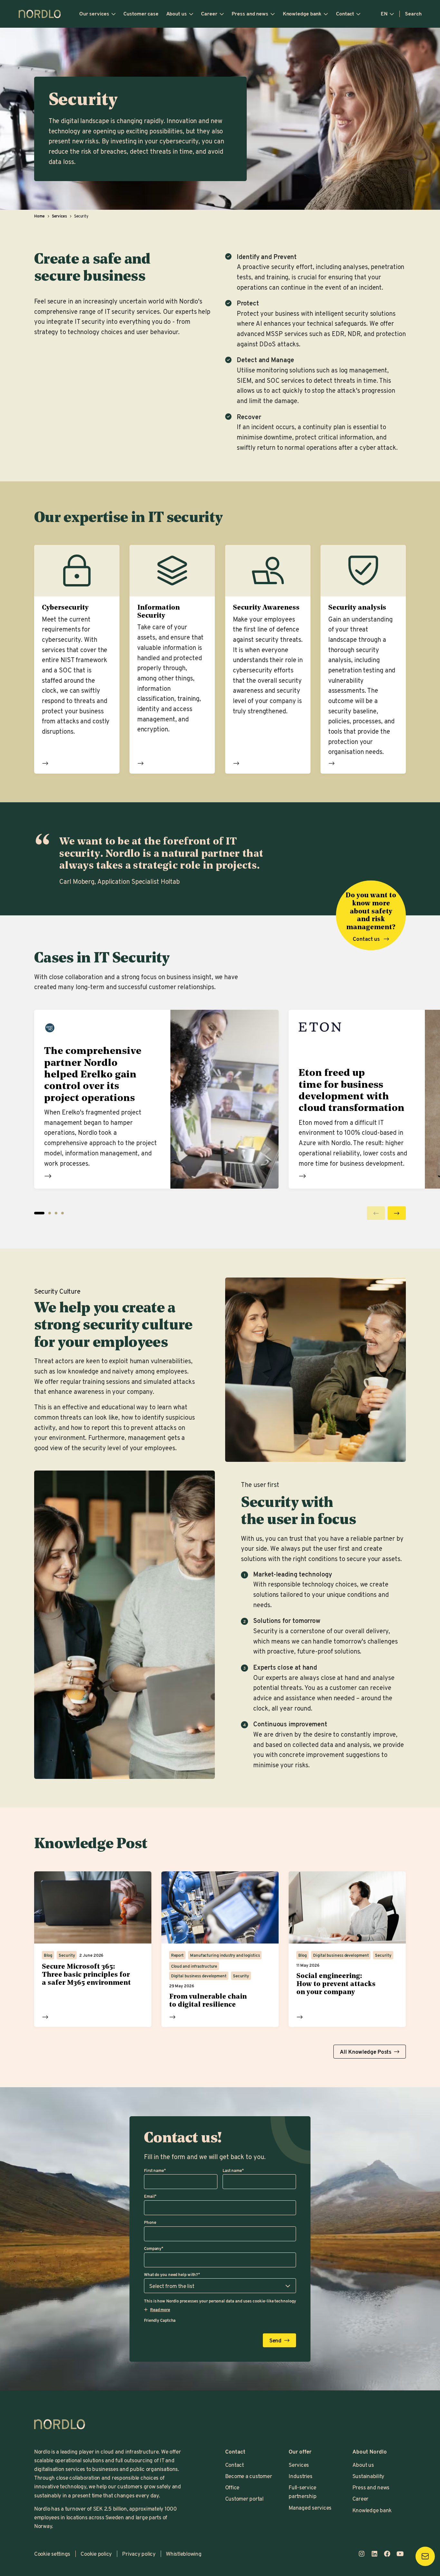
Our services (94, 14)
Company (154, 2248)
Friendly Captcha (160, 2320)
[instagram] (362, 2554)
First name (155, 2170)
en (384, 14)
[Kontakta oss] (425, 2556)
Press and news (250, 14)
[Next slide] (397, 1213)
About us (177, 14)
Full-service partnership (302, 2492)
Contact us (367, 939)
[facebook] (387, 2554)
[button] (50, 1213)
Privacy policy (139, 2554)
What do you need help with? (172, 2274)
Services (299, 2465)
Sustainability (368, 2476)
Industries (300, 2476)
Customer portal (244, 2499)
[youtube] (400, 2554)
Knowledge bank (302, 14)
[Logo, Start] (60, 2424)
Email (150, 2196)
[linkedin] (375, 2554)
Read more (45, 763)
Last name (233, 2170)
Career (209, 14)
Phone (150, 2222)
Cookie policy (96, 2554)
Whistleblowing (184, 2554)
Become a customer (249, 2476)
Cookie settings (52, 2554)
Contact (345, 14)
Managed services (310, 2508)
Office (232, 2487)
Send (276, 2340)
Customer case (141, 14)
